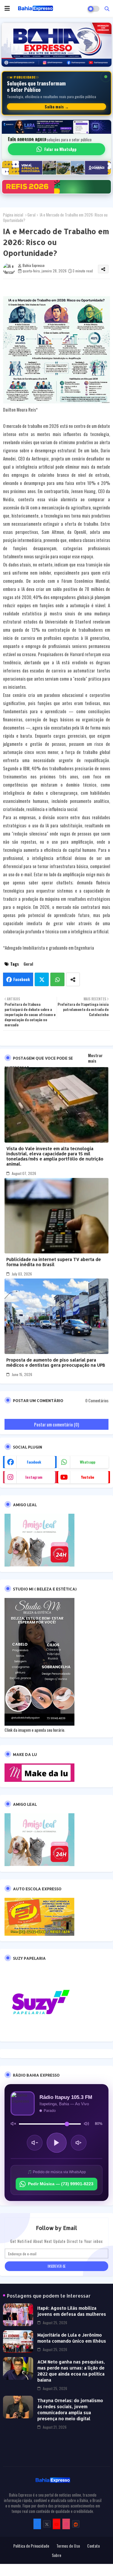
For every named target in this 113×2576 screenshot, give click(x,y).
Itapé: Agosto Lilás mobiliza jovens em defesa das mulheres (72, 2311)
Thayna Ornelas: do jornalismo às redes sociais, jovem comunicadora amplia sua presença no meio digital (70, 2409)
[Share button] (73, 979)
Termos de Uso (68, 2546)
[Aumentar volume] (79, 2143)
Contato (93, 2546)
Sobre (56, 2555)
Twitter (42, 979)
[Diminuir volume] (35, 2143)
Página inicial (13, 215)
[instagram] (66, 2524)
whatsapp (88, 1462)
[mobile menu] (7, 8)
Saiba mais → (57, 107)
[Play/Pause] (57, 2143)
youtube (88, 1477)
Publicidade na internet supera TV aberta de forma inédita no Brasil (54, 1262)
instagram (34, 1477)
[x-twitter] (47, 2524)
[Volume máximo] (86, 2124)
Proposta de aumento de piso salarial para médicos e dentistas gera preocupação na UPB (56, 1362)
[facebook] (37, 2524)
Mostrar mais (95, 1058)
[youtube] (56, 2524)
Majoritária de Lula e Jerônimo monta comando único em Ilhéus (72, 2338)
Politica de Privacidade (31, 2546)
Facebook (22, 979)
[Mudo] (13, 2124)
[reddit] (76, 2524)
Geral (31, 215)
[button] (107, 8)
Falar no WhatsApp (60, 149)
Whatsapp (57, 979)
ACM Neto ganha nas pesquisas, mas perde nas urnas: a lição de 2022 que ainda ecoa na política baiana (71, 2371)
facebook (34, 1462)
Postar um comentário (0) (56, 1424)
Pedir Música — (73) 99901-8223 (61, 2184)
